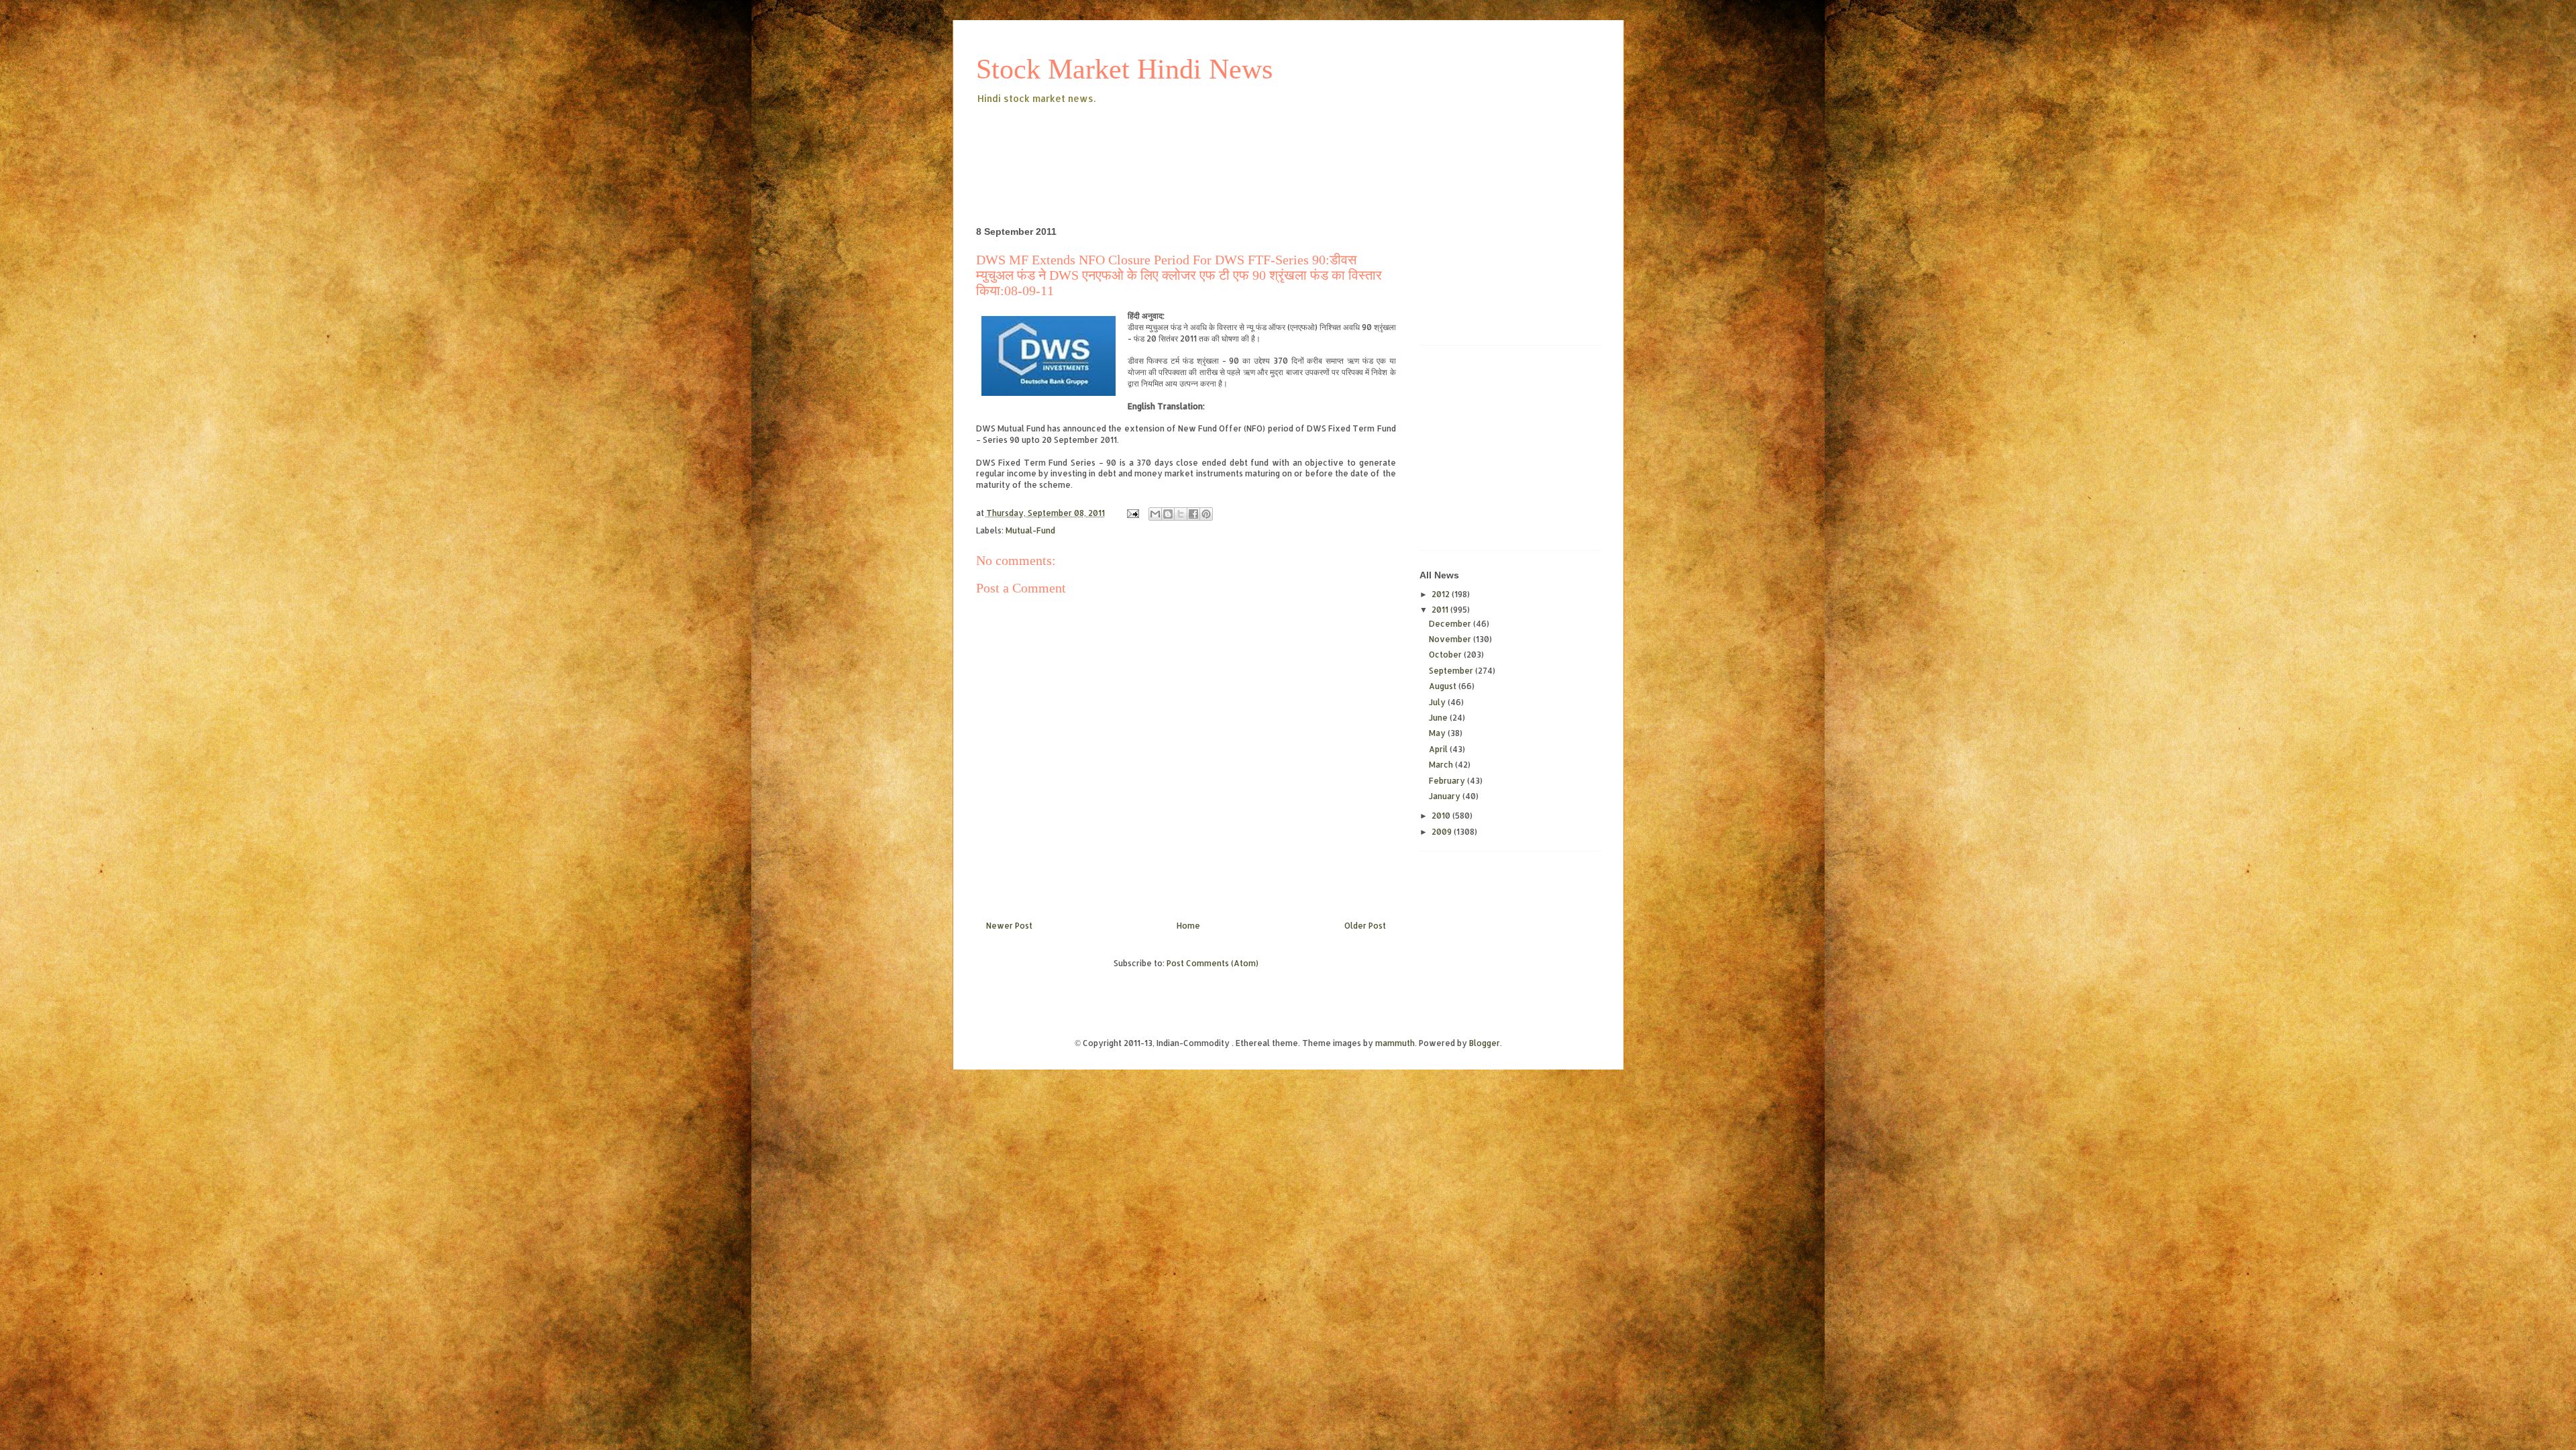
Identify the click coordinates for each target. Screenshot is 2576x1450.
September (1452, 671)
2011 (1441, 610)
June (1439, 718)
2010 (1442, 816)
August (1444, 686)
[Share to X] (1181, 514)
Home (1188, 926)
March (1442, 765)
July (1438, 702)
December (1451, 624)
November (1451, 639)
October (1446, 655)
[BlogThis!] (1168, 514)
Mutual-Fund (1030, 530)
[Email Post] (1132, 513)
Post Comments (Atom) (1213, 963)
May (1438, 733)
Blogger (1485, 1043)
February (1448, 781)
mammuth (1395, 1043)
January (1446, 796)
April (1439, 749)
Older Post (1365, 926)
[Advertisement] (1220, 144)
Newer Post (1009, 926)
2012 (1442, 594)
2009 (1443, 832)
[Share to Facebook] (1193, 514)
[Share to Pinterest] (1206, 514)
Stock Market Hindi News (1124, 69)
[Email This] (1155, 514)
